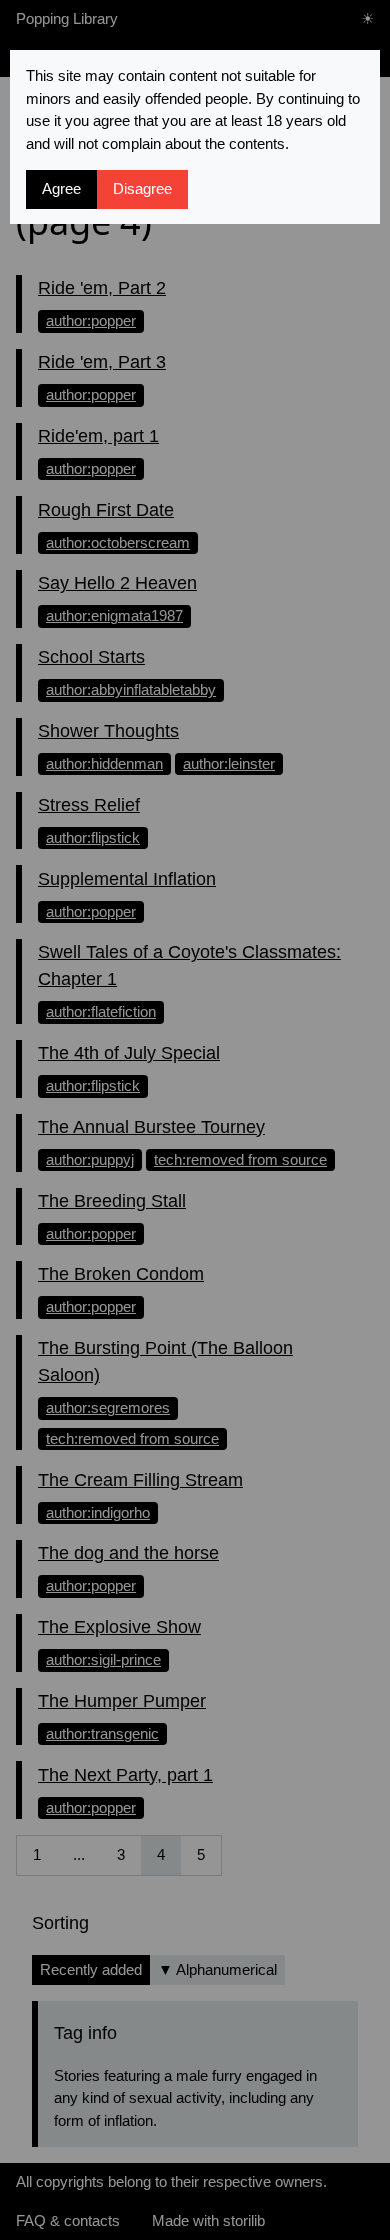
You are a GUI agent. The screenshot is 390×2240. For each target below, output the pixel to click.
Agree (61, 188)
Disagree (142, 188)
